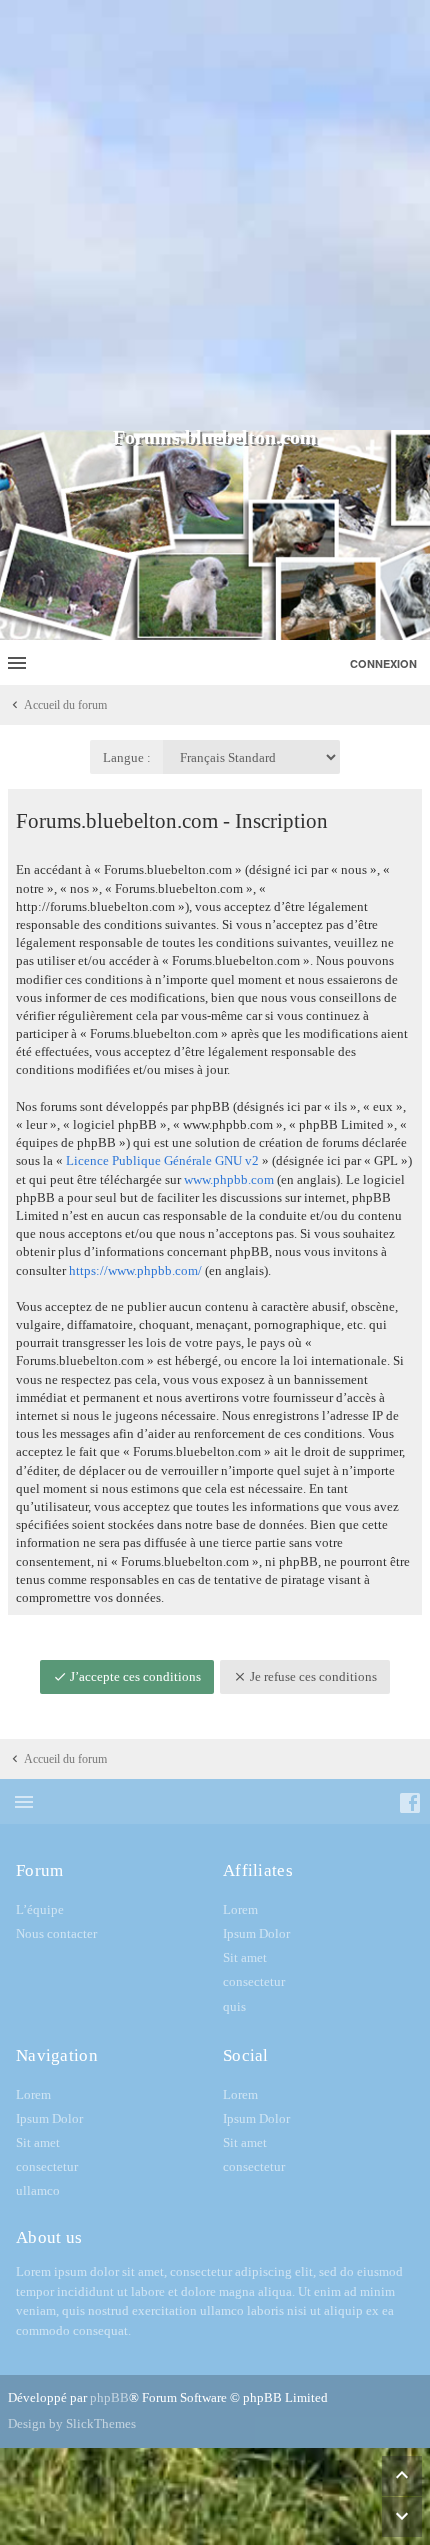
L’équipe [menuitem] (40, 1909)
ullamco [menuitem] (38, 2190)
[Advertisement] (215, 215)
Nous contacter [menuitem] (56, 1933)
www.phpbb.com (229, 1179)
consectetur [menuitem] (254, 1981)
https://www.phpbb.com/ (135, 1270)
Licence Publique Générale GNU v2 (162, 1160)
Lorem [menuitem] (240, 1909)
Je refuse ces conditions (312, 1676)
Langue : (127, 757)
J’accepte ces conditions (134, 1676)
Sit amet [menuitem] (245, 1957)
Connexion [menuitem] (383, 663)
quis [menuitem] (234, 2006)
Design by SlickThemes (72, 2423)
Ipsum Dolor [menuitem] (256, 1933)
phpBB (109, 2397)
